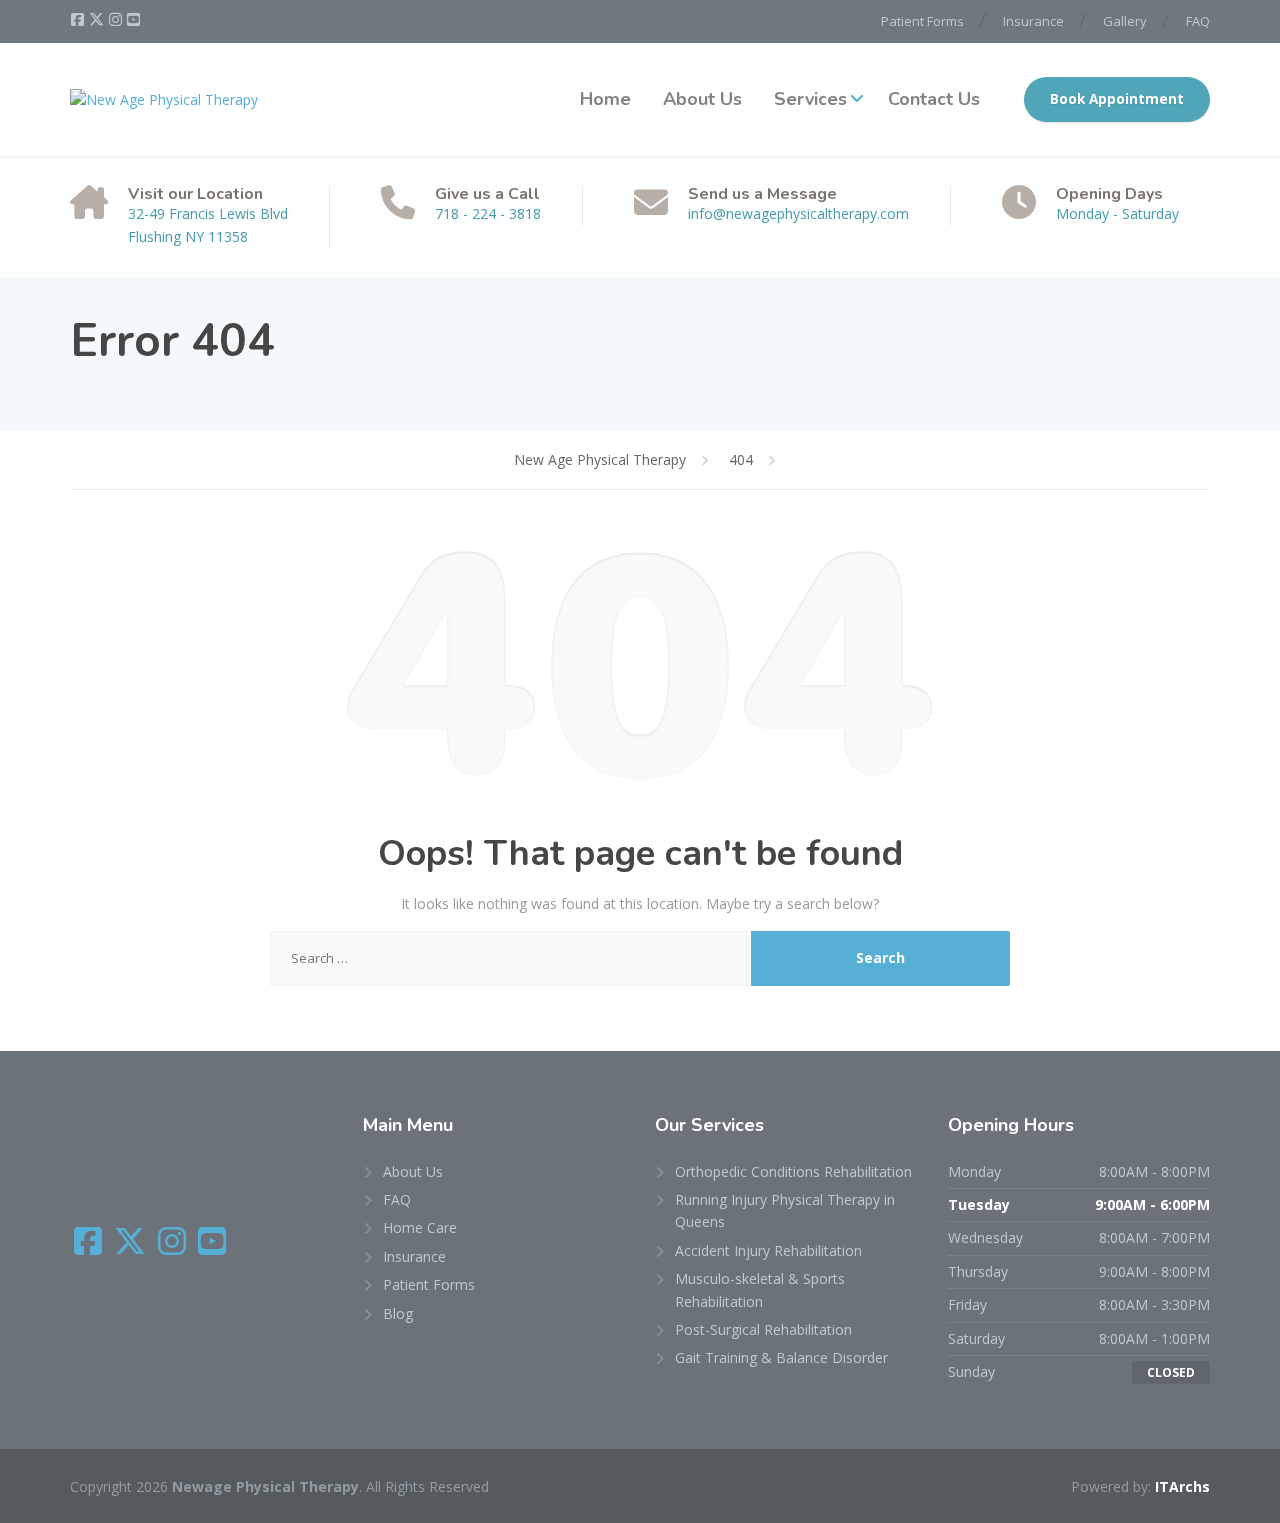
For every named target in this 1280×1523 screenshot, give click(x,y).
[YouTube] (133, 20)
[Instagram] (117, 20)
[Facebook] (79, 20)
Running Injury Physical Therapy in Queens (785, 1210)
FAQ (1198, 21)
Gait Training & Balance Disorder (781, 1357)
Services (810, 99)
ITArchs (1182, 1486)
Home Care (420, 1227)
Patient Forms (922, 21)
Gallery (1125, 21)
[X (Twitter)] (98, 20)
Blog (398, 1313)
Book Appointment (1117, 99)
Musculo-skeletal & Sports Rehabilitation (760, 1289)
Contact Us (934, 99)
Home (605, 99)
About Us (702, 99)
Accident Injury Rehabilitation (768, 1250)
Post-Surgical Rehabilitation (763, 1329)
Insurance (1033, 21)
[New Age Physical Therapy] (164, 99)
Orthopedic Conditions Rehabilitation (793, 1171)
